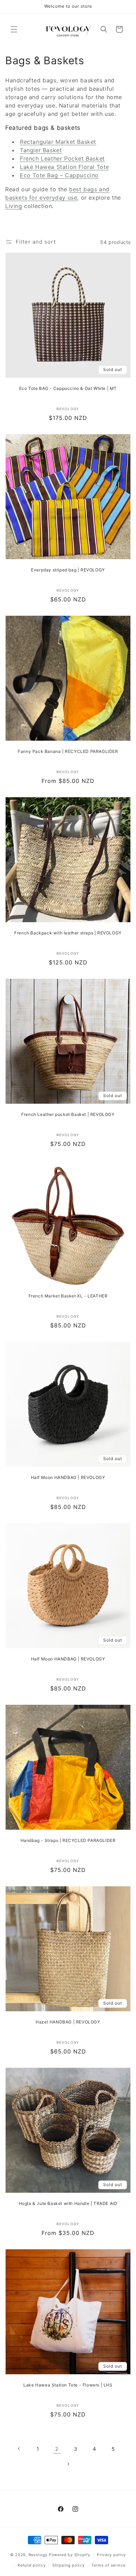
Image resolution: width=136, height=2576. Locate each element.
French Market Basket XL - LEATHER (68, 1296)
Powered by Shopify (70, 2554)
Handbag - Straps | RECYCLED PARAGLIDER (68, 1840)
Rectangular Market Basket (58, 142)
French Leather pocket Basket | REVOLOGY (68, 1114)
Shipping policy (69, 2565)
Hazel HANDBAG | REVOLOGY (68, 2022)
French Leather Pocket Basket (62, 158)
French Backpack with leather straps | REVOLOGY (68, 933)
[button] (14, 29)
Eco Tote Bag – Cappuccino (59, 175)
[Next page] (68, 2464)
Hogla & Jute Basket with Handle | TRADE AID (68, 2203)
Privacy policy (111, 2555)
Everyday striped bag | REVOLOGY (68, 570)
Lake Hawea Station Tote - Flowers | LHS (68, 2385)
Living (14, 206)
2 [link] (57, 2449)
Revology (38, 2554)
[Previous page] (19, 2449)
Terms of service (108, 2565)
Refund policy (31, 2565)
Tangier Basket (41, 150)
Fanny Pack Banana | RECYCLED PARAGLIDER (68, 751)
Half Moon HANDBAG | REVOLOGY (68, 1477)
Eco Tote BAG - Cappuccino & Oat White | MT (68, 388)
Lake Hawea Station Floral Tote (65, 167)
